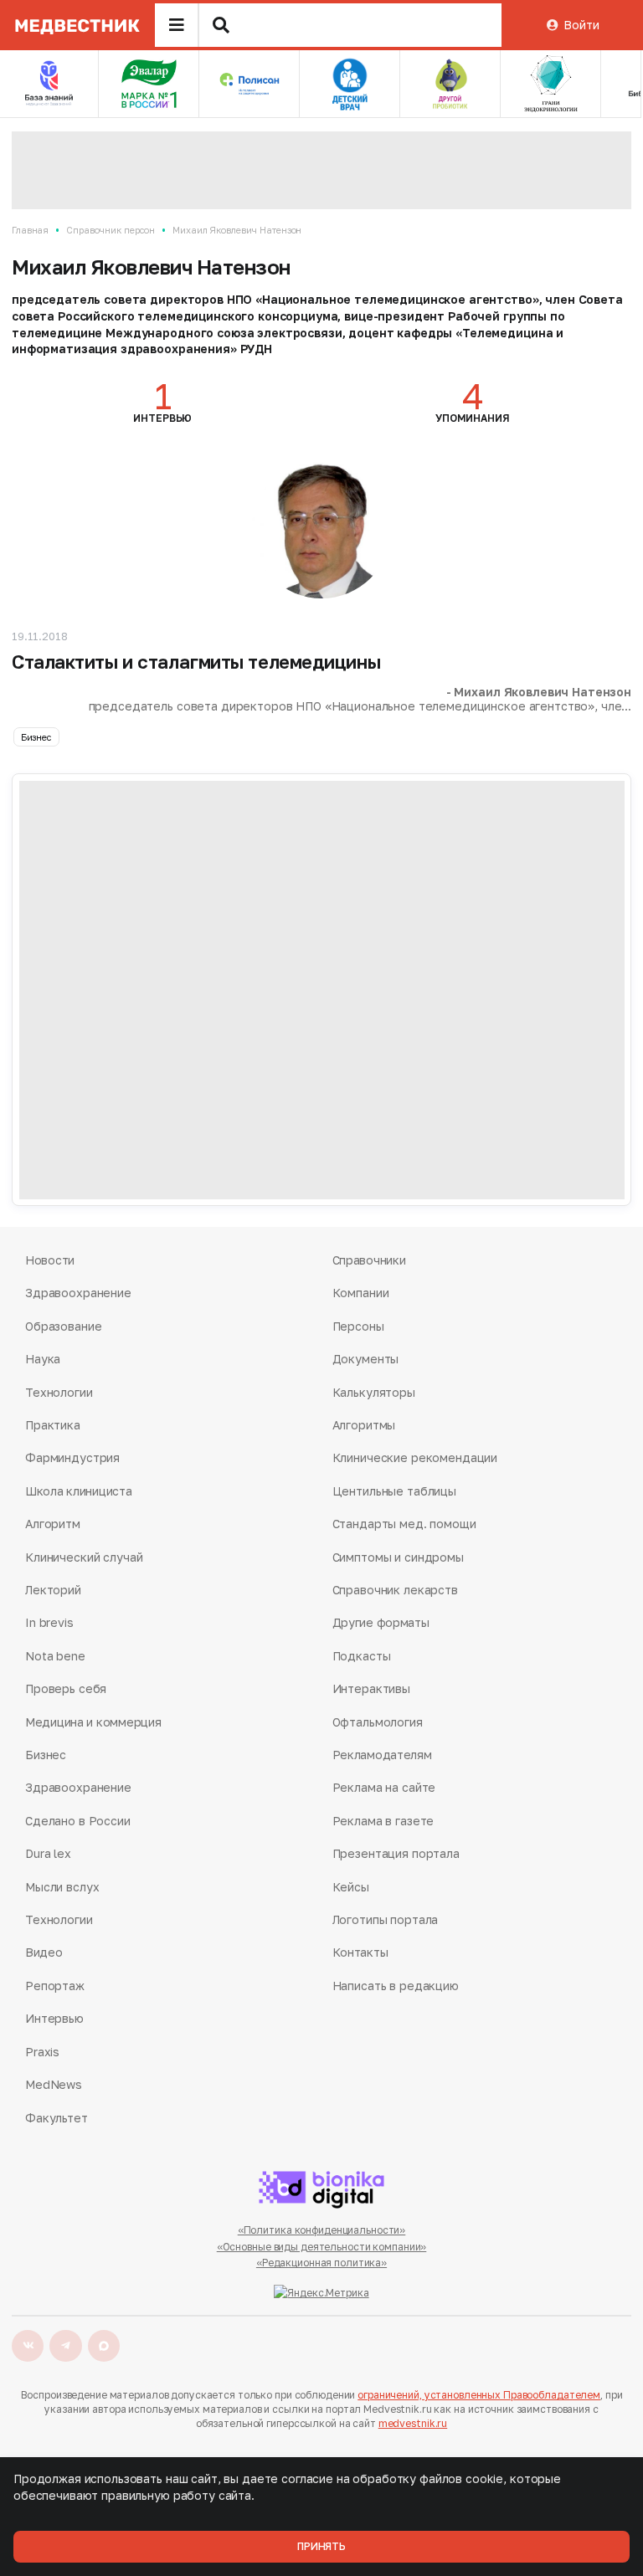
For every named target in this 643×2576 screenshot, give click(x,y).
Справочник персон (111, 230)
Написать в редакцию (396, 1986)
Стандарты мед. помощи (404, 1524)
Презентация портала (396, 1853)
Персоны (358, 1326)
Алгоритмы (364, 1425)
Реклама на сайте (384, 1787)
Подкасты (362, 1656)
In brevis (49, 1622)
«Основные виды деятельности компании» (322, 2247)
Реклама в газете (383, 1821)
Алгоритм (53, 1524)
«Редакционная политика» (321, 2263)
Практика (53, 1425)
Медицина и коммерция (93, 1722)
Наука (43, 1359)
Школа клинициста (79, 1491)
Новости (50, 1260)
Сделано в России (78, 1821)
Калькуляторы (374, 1392)
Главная (30, 230)
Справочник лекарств (395, 1590)
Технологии (59, 1392)
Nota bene (55, 1656)
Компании (361, 1293)
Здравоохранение (78, 1293)
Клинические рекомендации (415, 1457)
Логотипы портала (386, 1919)
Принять (321, 2546)
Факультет (57, 2118)
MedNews (54, 2084)
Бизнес (36, 737)
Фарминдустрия (72, 1457)
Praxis (42, 2052)
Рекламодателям (382, 1755)
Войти (581, 25)
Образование (63, 1326)
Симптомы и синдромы (398, 1557)
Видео (44, 1952)
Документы (366, 1359)
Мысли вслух (62, 1887)
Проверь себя (66, 1688)
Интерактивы (371, 1688)
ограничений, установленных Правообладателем (479, 2395)
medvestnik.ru (413, 2423)
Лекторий (53, 1590)
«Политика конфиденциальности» (322, 2230)
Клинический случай (84, 1557)
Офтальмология (378, 1722)
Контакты (360, 1952)
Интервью (54, 2018)
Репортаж (55, 1986)
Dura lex (48, 1853)
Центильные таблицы (394, 1491)
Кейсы (351, 1887)
